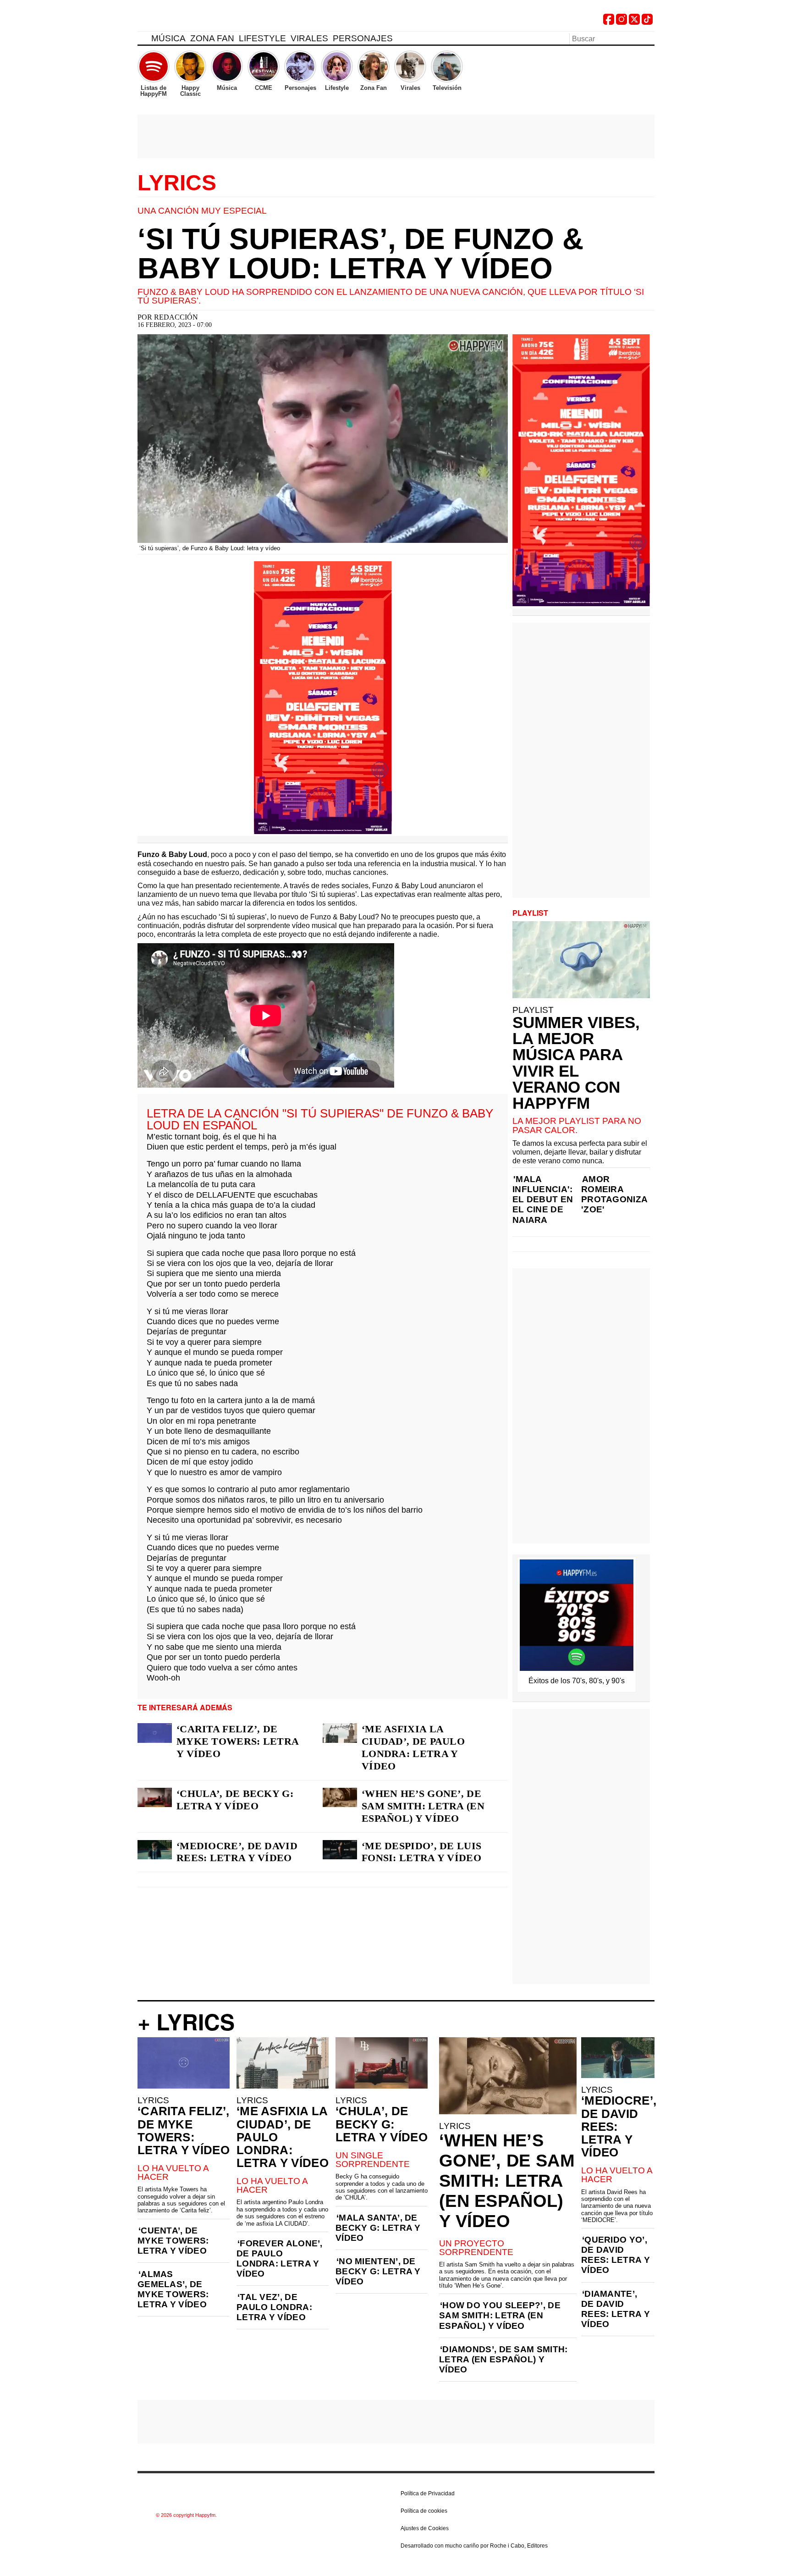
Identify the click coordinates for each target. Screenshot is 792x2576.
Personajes (363, 38)
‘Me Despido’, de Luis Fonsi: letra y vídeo (421, 1852)
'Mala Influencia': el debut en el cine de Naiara (543, 1199)
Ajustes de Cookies (425, 2528)
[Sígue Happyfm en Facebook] (609, 22)
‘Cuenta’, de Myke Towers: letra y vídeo (173, 2241)
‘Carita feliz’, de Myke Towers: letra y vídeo (237, 1741)
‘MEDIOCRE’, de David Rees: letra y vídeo (237, 1852)
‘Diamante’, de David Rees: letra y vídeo (616, 2309)
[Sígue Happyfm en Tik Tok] (647, 22)
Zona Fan (212, 38)
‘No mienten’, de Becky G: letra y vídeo (378, 2271)
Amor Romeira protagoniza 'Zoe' (614, 1194)
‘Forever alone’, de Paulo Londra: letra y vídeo (280, 2258)
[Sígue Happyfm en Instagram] (621, 22)
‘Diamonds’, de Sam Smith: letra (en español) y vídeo (503, 2359)
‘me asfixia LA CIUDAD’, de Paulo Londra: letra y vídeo (413, 1747)
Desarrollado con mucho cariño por (474, 2546)
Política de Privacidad (428, 2493)
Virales (309, 38)
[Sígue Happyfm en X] (634, 22)
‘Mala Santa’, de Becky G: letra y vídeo (378, 2228)
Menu (142, 40)
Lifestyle (262, 38)
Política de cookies (424, 2511)
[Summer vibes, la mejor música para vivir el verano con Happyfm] (581, 960)
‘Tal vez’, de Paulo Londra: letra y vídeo (274, 2307)
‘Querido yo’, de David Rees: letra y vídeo (616, 2255)
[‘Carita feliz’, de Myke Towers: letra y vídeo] (155, 1733)
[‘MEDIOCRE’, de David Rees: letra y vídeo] (155, 1850)
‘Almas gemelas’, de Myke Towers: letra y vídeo (173, 2289)
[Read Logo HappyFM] (188, 21)
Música (168, 38)
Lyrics (177, 183)
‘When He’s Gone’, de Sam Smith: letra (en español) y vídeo (423, 1806)
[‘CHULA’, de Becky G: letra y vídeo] (155, 1797)
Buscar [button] (649, 38)
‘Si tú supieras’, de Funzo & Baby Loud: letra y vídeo (360, 254)
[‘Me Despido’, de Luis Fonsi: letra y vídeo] (340, 1850)
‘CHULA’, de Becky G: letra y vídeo (235, 1800)
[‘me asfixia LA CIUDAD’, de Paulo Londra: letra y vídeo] (340, 1733)
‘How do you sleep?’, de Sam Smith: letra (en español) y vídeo (500, 2315)
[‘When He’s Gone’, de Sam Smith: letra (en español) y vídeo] (340, 1797)
